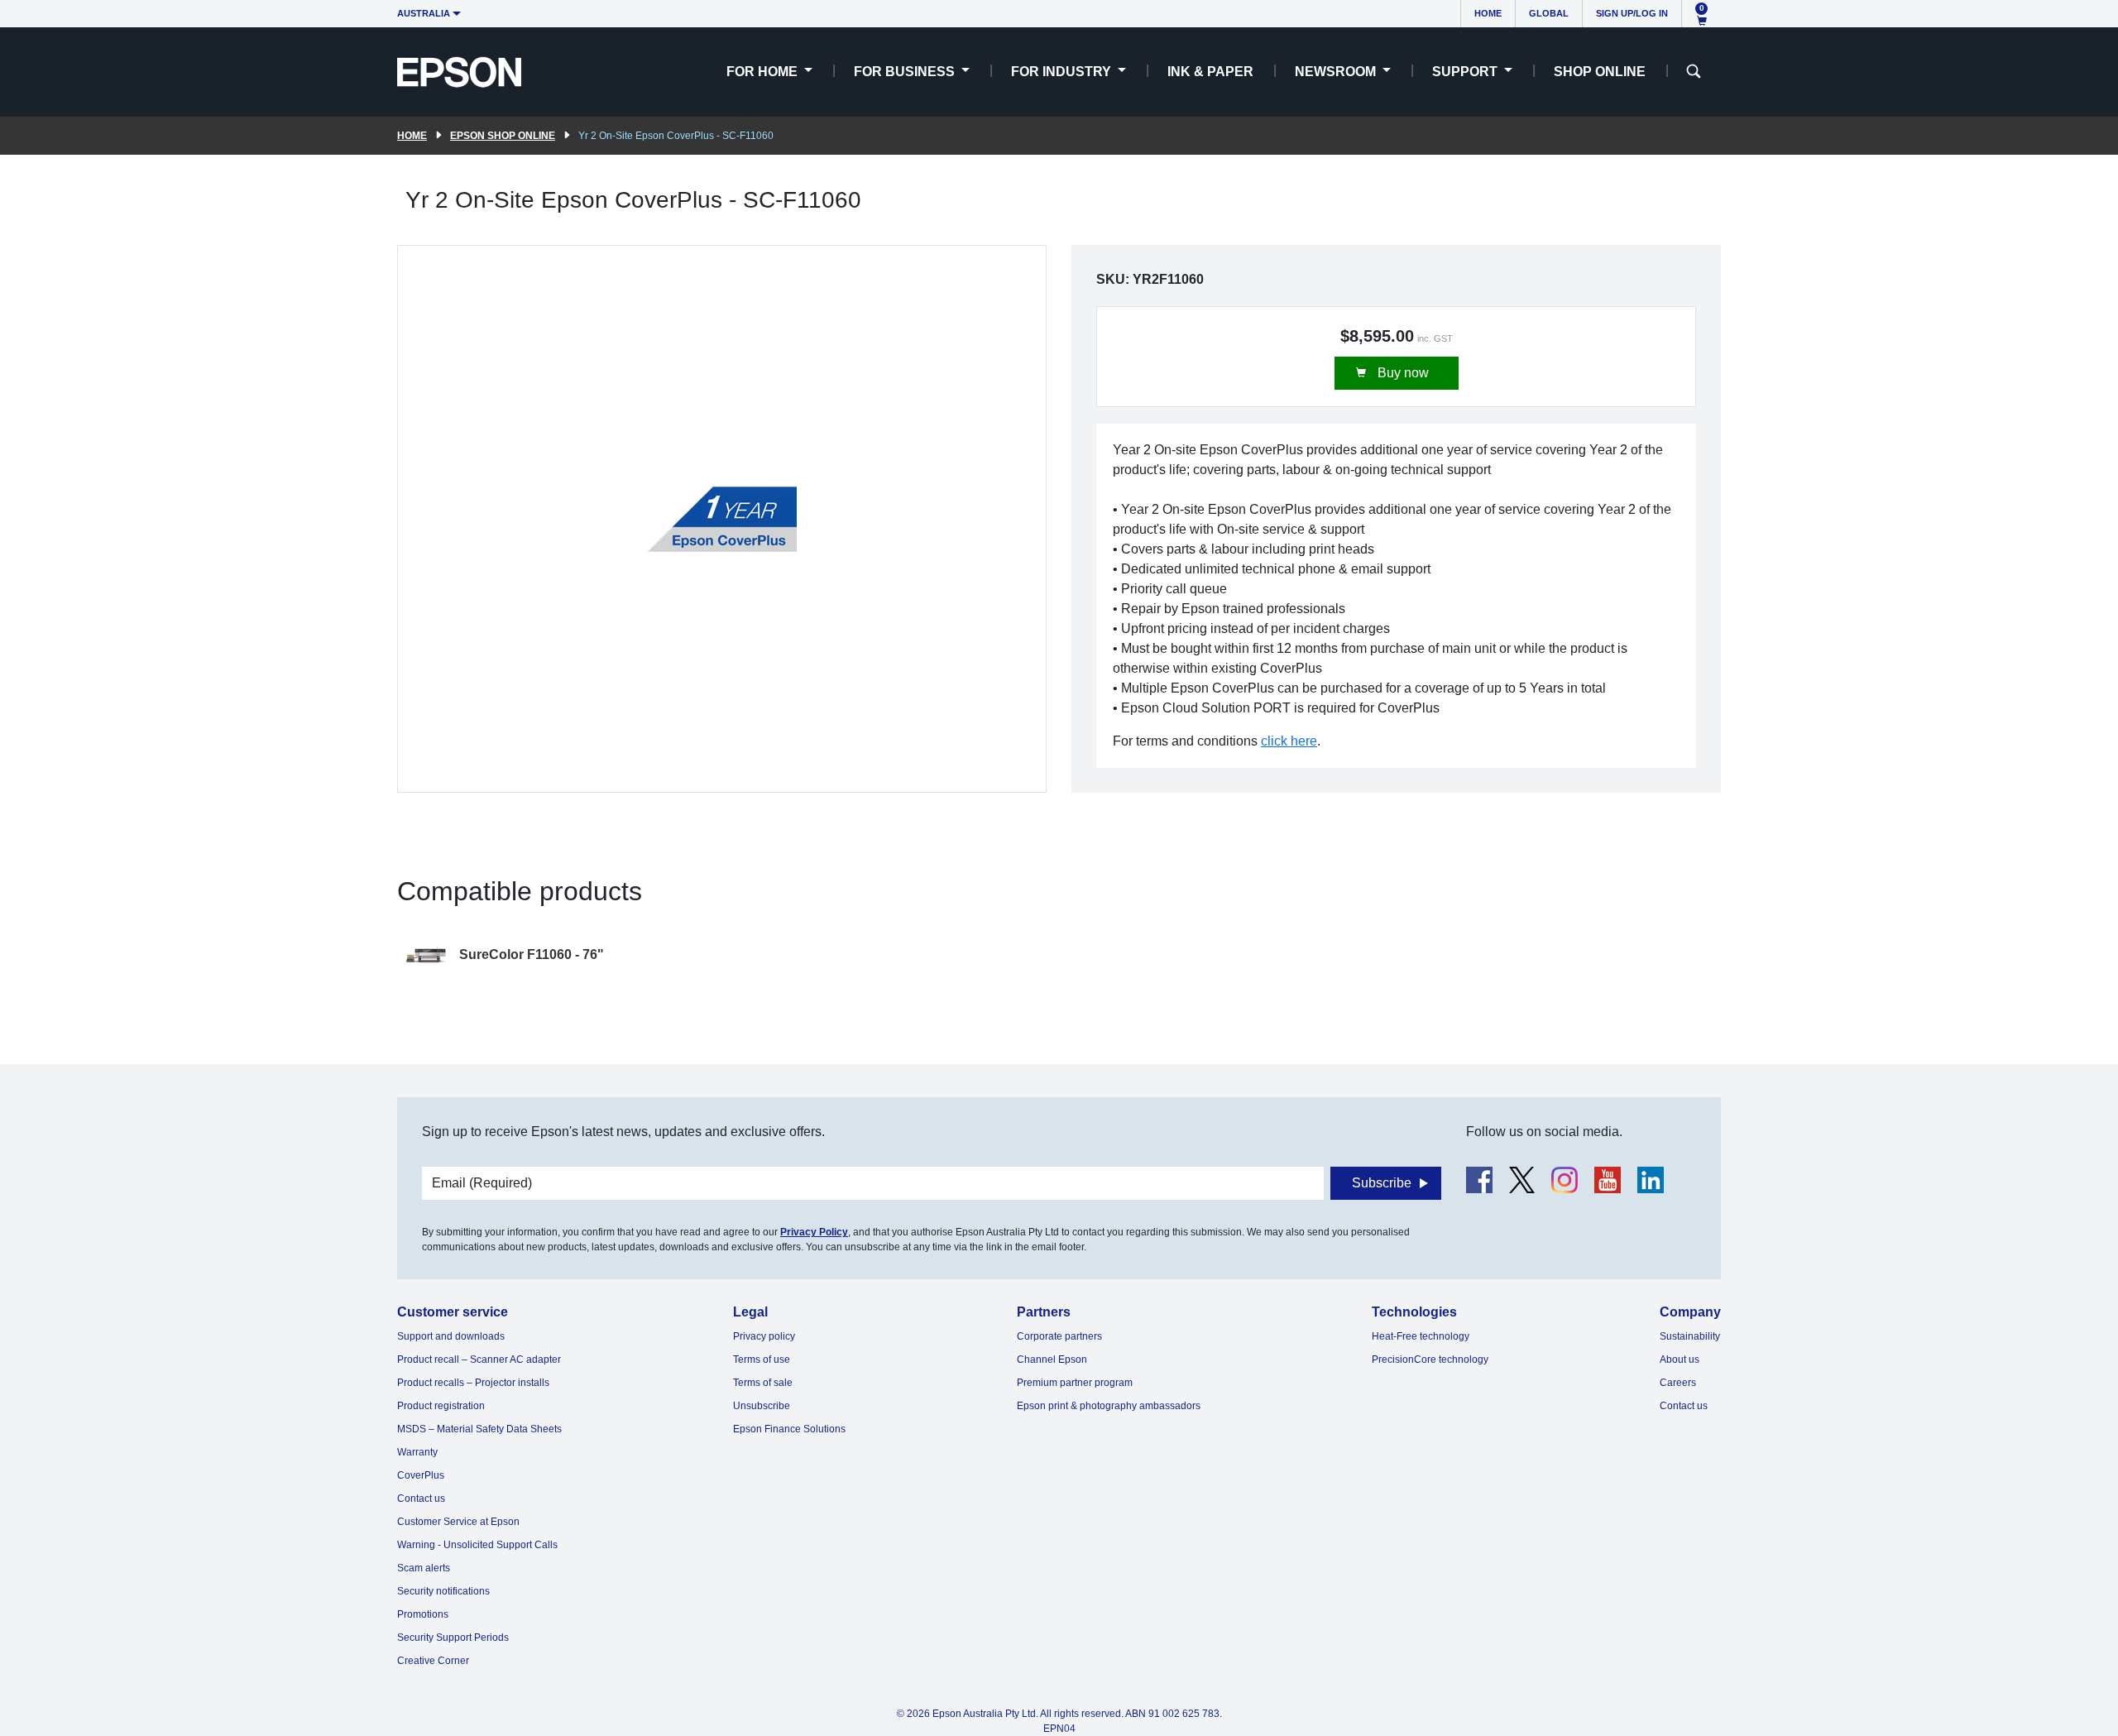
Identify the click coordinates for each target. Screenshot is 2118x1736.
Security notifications (443, 1591)
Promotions (423, 1614)
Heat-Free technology (1421, 1336)
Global (1549, 13)
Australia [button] (424, 13)
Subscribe (1382, 1183)
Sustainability (1690, 1336)
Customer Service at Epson (458, 1522)
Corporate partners (1059, 1336)
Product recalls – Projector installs (473, 1383)
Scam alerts (424, 1568)
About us (1680, 1360)
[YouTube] (1608, 1180)
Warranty (417, 1452)
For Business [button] (906, 72)
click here (1289, 741)
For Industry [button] (1063, 72)
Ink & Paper (1210, 72)
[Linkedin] (1651, 1180)
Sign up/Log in (1632, 13)
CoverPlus (421, 1475)
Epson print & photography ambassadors (1109, 1406)
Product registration (441, 1406)
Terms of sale (763, 1383)
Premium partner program (1075, 1383)
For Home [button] (764, 72)
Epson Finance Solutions (789, 1429)
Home (1488, 13)
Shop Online (1600, 72)
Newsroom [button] (1337, 72)
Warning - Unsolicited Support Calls (477, 1545)
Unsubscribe (762, 1406)
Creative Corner (433, 1661)
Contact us (421, 1499)
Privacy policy (764, 1336)
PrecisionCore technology (1430, 1360)
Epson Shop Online (503, 136)
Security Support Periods (453, 1638)
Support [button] (1466, 72)
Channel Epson (1052, 1360)
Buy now (1402, 373)
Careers (1678, 1383)
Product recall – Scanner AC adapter (479, 1360)
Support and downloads (451, 1336)
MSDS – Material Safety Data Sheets (479, 1429)
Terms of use (762, 1360)
